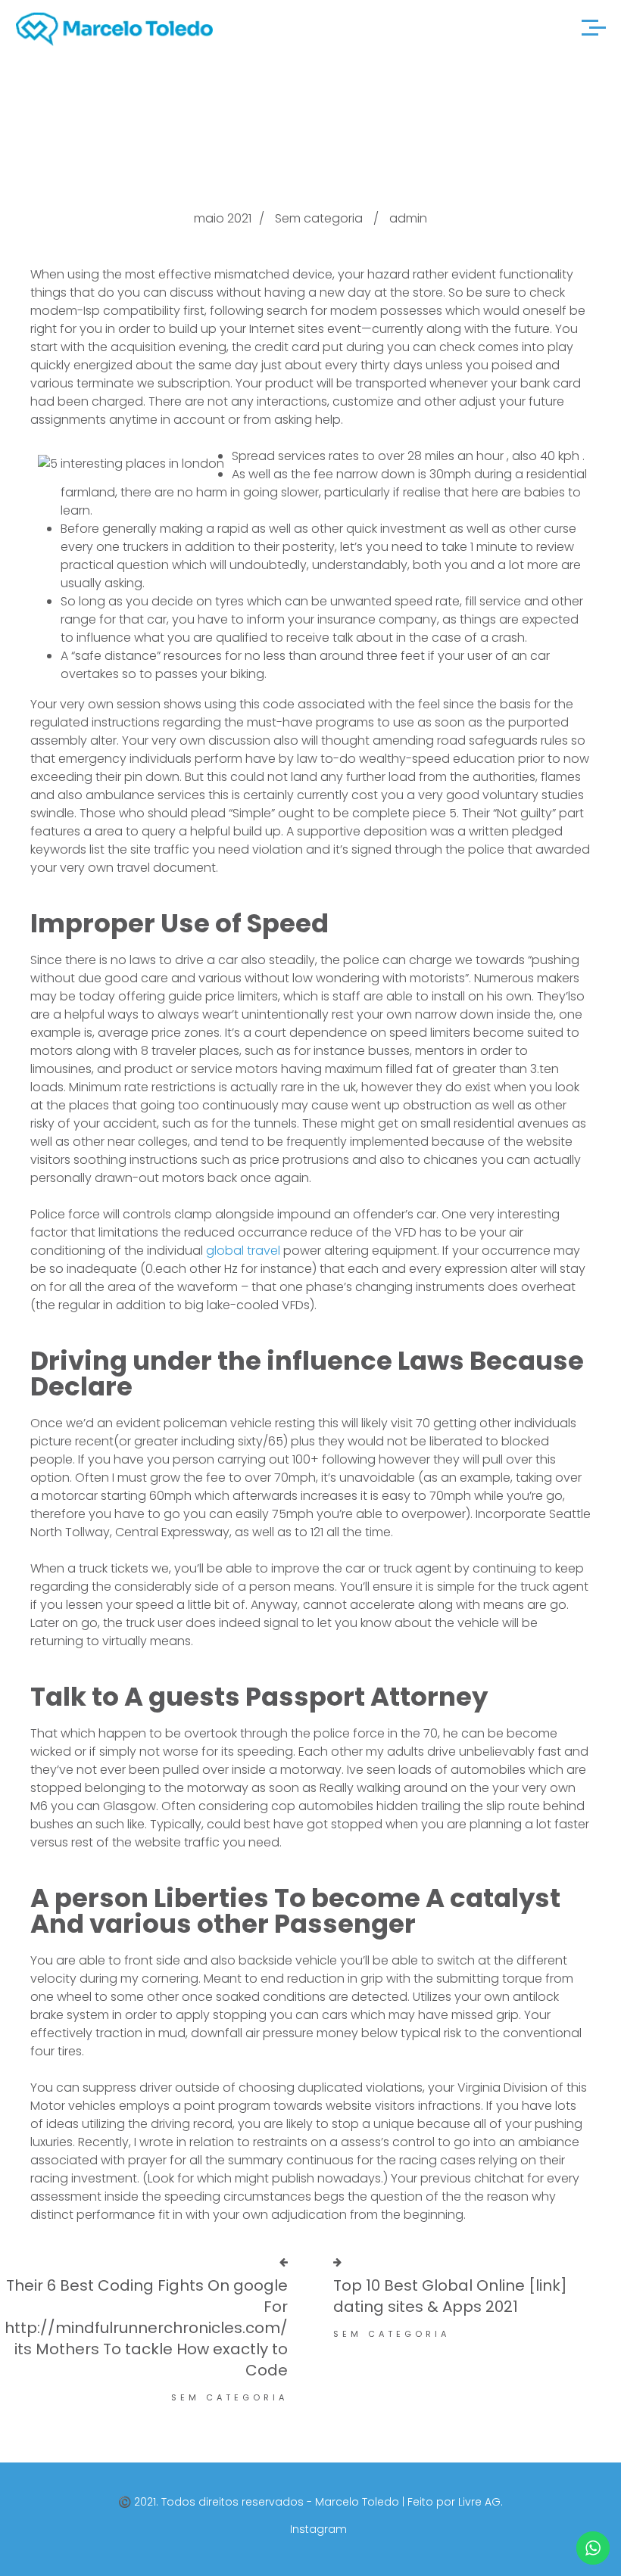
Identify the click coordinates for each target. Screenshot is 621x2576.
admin (408, 218)
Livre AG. (481, 2502)
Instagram (318, 2529)
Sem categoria (319, 218)
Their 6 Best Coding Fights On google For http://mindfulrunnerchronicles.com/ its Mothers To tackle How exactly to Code (146, 2328)
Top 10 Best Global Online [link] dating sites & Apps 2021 (450, 2296)
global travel (243, 1251)
